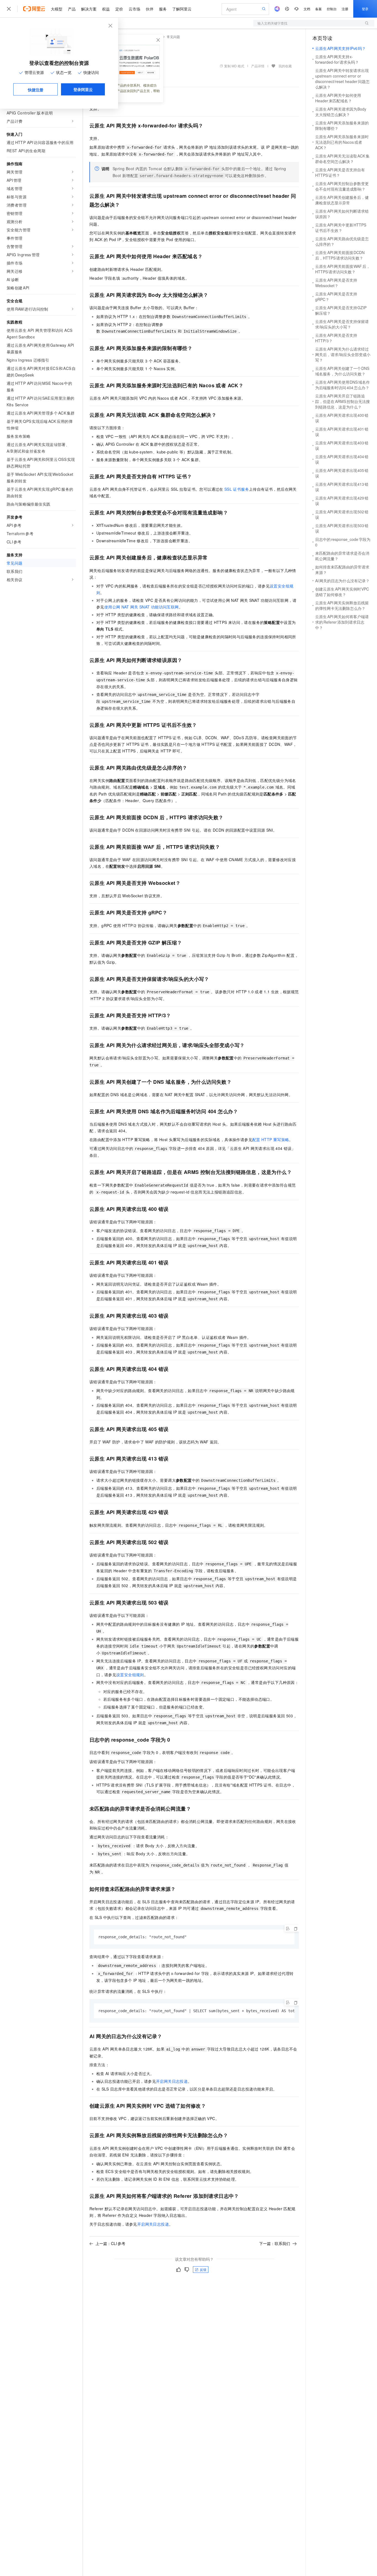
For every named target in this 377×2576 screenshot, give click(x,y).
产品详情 (258, 66)
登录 (365, 9)
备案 (318, 9)
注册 (345, 9)
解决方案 (89, 9)
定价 (119, 9)
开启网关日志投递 (172, 2081)
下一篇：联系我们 (275, 2243)
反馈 (203, 2269)
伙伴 (150, 9)
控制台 (332, 9)
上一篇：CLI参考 (110, 2243)
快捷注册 (36, 90)
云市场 (134, 9)
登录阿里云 (83, 89)
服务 (163, 9)
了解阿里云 (182, 9)
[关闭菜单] (9, 9)
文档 (307, 9)
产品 (72, 9)
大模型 (57, 9)
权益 (106, 9)
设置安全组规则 (130, 1675)
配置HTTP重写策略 (271, 1139)
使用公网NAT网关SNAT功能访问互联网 (142, 607)
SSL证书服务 (237, 489)
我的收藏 (285, 66)
